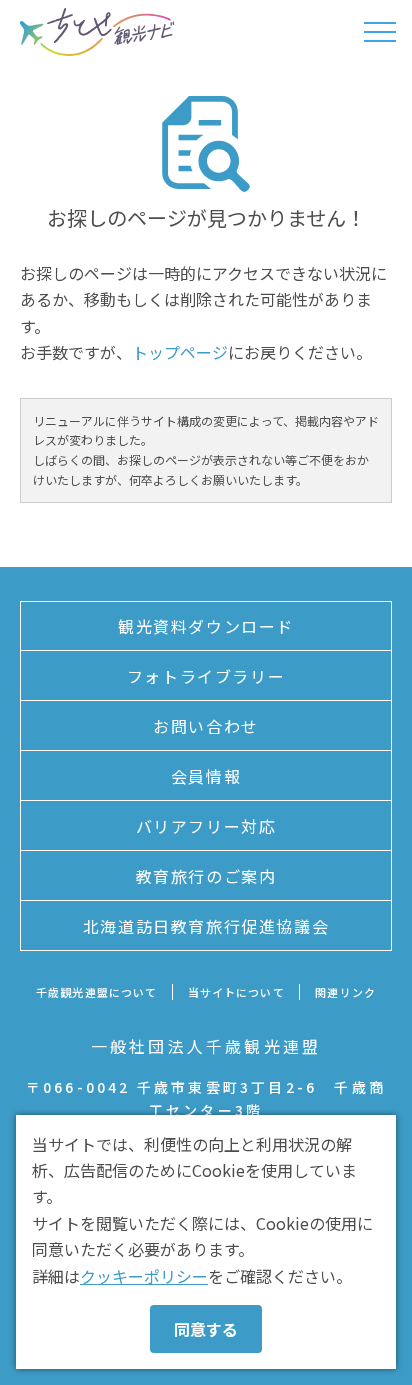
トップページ (180, 352)
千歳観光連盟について (96, 992)
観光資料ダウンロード (206, 626)
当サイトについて (236, 992)
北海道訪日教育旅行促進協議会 (206, 926)
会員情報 (206, 776)
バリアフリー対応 (206, 826)
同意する (206, 1329)
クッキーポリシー (144, 1276)
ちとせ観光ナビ (97, 32)
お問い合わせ (206, 726)
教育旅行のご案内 (206, 876)
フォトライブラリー (206, 676)
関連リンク (345, 992)
